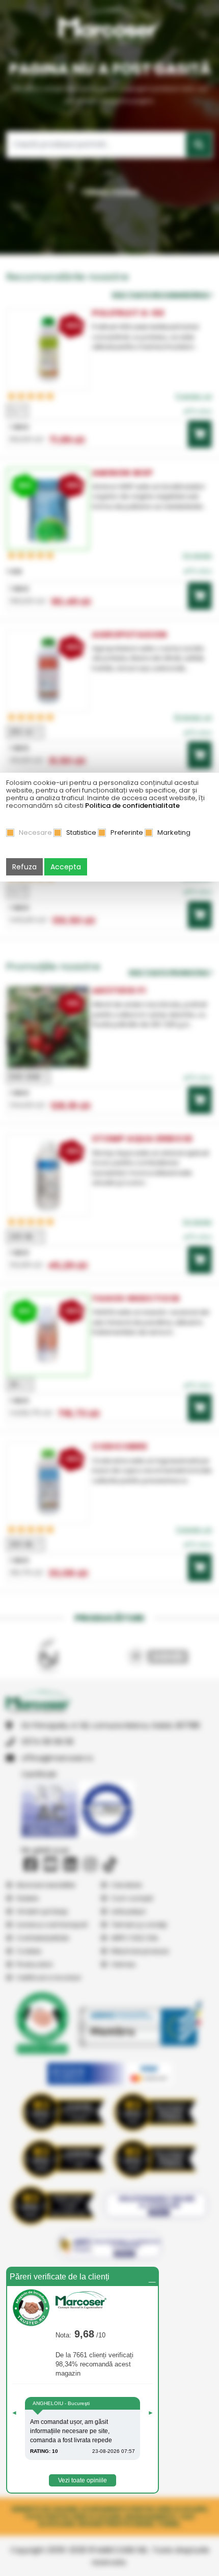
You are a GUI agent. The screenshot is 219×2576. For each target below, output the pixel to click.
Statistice (81, 832)
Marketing (174, 832)
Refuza (24, 867)
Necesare (35, 832)
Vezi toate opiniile (83, 2480)
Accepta (66, 867)
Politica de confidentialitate (132, 806)
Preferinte (127, 832)
